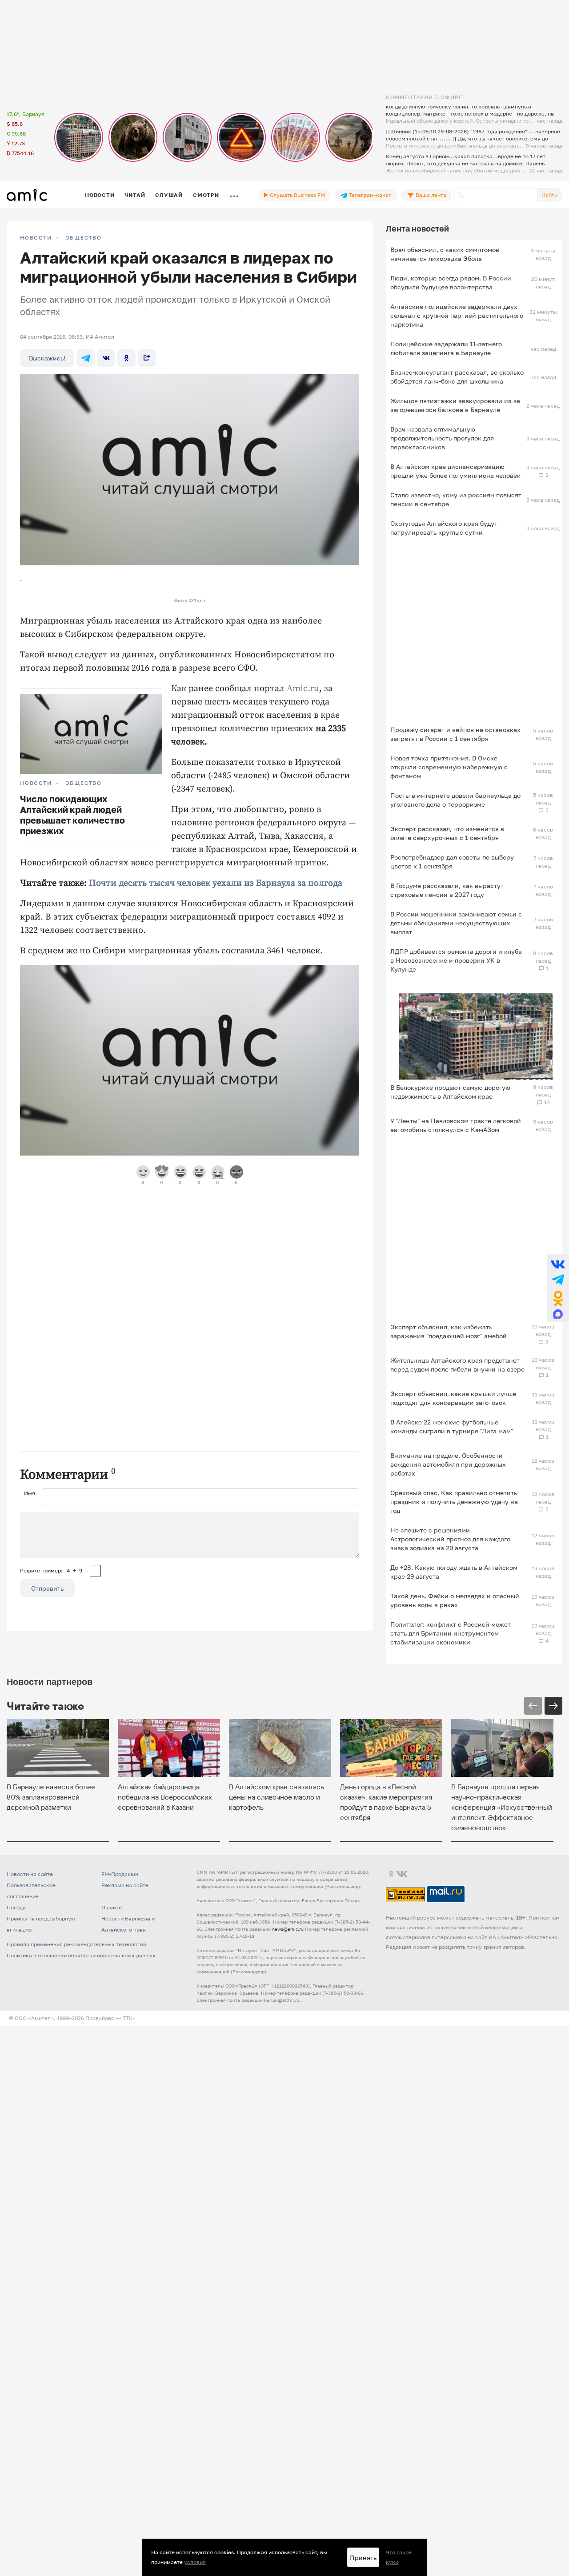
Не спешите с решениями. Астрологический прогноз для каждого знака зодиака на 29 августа (450, 1539)
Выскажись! (47, 358)
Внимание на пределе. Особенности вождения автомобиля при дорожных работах (448, 1464)
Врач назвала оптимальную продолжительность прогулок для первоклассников (442, 438)
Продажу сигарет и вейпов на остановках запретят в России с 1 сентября (455, 734)
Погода (16, 1907)
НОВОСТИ (36, 238)
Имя (30, 1493)
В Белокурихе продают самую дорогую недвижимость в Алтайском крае (450, 1092)
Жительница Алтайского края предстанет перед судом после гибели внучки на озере (457, 1365)
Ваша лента (430, 195)
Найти (549, 195)
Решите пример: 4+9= (54, 1570)
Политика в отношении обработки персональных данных (81, 1955)
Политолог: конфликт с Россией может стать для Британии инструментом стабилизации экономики (451, 1633)
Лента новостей (417, 228)
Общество (84, 238)
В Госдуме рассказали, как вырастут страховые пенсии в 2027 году (447, 890)
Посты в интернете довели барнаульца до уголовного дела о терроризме (455, 800)
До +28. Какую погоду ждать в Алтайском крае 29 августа (454, 1572)
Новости (100, 195)
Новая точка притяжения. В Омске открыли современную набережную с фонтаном (449, 767)
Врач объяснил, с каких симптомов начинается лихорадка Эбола (445, 254)
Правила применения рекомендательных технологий (76, 1944)
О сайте (112, 1907)
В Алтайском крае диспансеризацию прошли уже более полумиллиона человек (455, 471)
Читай (135, 195)
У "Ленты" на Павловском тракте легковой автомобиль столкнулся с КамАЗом (456, 1125)
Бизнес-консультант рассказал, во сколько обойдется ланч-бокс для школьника (457, 377)
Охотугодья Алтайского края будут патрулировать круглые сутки (444, 528)
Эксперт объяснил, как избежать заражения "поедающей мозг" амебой (449, 1331)
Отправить (47, 1588)
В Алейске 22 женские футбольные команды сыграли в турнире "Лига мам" (452, 1426)
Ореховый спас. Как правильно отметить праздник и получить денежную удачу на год (454, 1502)
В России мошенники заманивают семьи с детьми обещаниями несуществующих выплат (456, 923)
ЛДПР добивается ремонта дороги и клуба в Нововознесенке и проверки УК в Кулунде (456, 960)
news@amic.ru (288, 1929)
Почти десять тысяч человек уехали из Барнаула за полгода (216, 883)
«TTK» (128, 2018)
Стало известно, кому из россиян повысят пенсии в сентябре (456, 499)
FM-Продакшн (120, 1874)
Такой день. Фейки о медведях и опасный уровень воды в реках (455, 1600)
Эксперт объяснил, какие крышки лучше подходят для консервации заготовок (453, 1398)
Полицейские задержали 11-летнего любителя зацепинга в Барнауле (446, 348)
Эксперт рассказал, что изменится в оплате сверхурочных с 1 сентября (447, 833)
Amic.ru (303, 689)
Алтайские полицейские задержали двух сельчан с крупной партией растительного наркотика (457, 315)
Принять (363, 2558)
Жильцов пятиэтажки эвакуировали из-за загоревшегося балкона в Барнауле (455, 405)
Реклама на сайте (125, 1885)
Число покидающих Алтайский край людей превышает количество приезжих (72, 815)
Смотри (206, 195)
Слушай (169, 195)
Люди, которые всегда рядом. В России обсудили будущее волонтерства (451, 282)
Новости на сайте (30, 1874)
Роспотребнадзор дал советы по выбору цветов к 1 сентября (452, 862)
